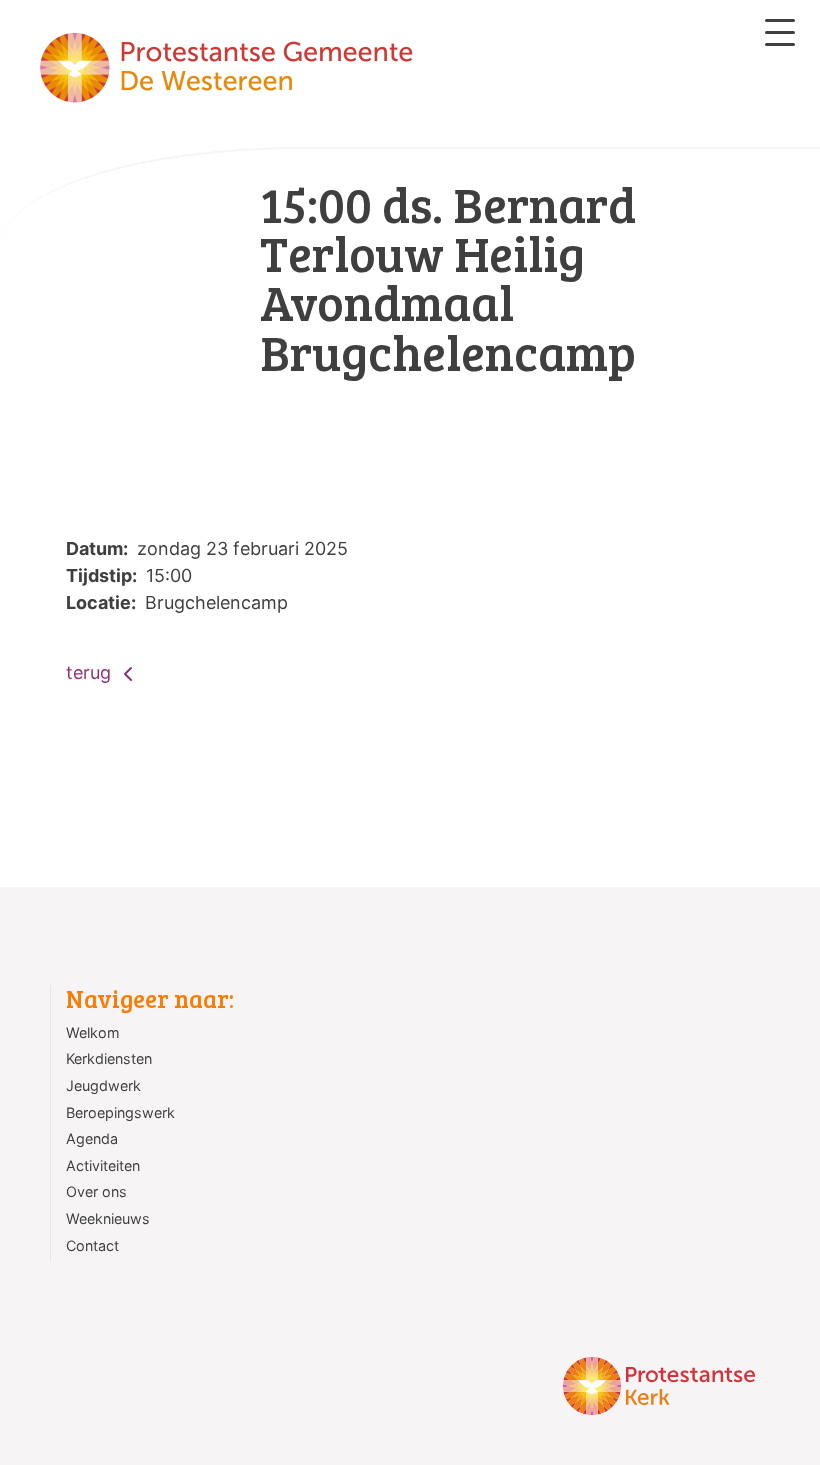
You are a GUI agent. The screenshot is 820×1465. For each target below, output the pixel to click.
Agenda (92, 1138)
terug (91, 672)
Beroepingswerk (120, 1112)
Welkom (93, 1032)
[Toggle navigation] (780, 32)
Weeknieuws (108, 1218)
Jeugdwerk (103, 1085)
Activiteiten (103, 1165)
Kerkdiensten (109, 1058)
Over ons (96, 1191)
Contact (92, 1245)
